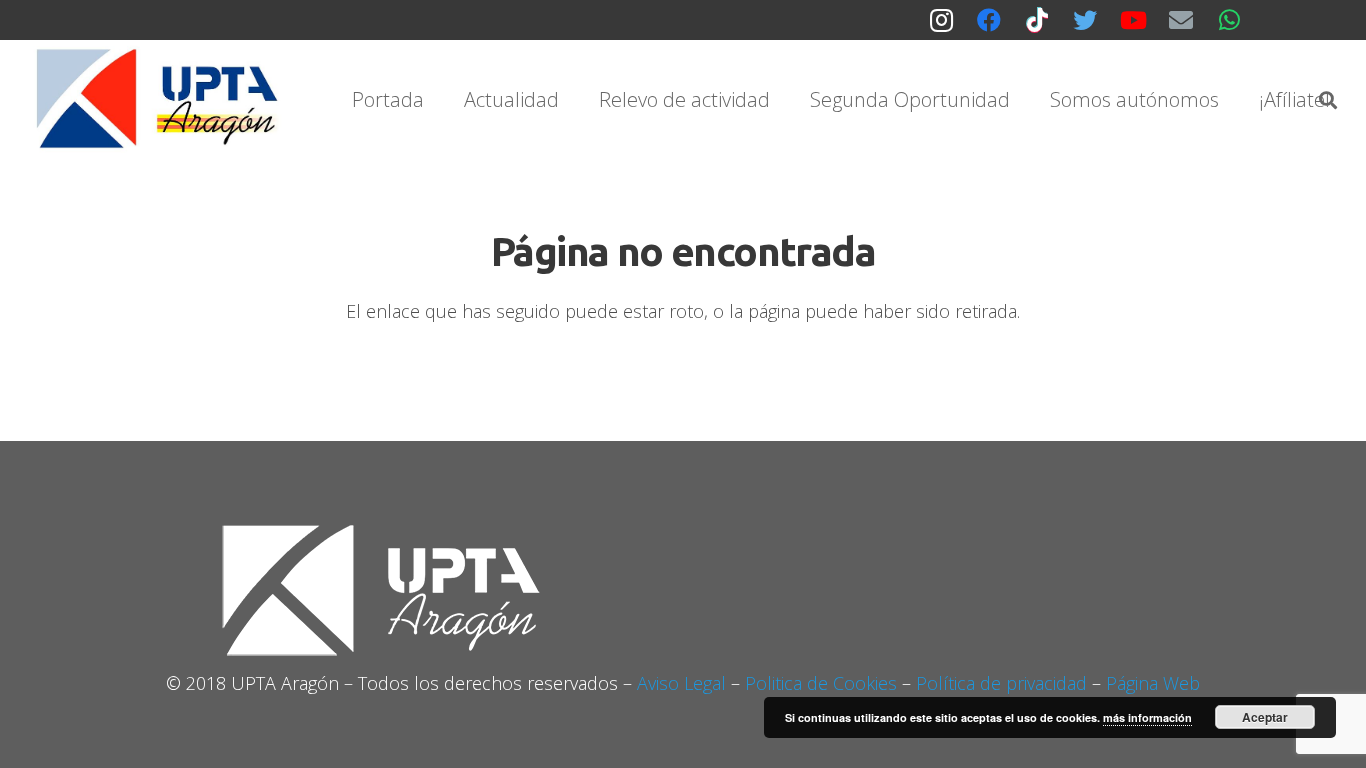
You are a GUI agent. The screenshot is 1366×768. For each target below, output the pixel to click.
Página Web (1153, 683)
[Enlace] (160, 100)
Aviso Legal (681, 683)
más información (1147, 717)
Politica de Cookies (821, 683)
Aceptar (1265, 717)
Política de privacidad (1001, 683)
